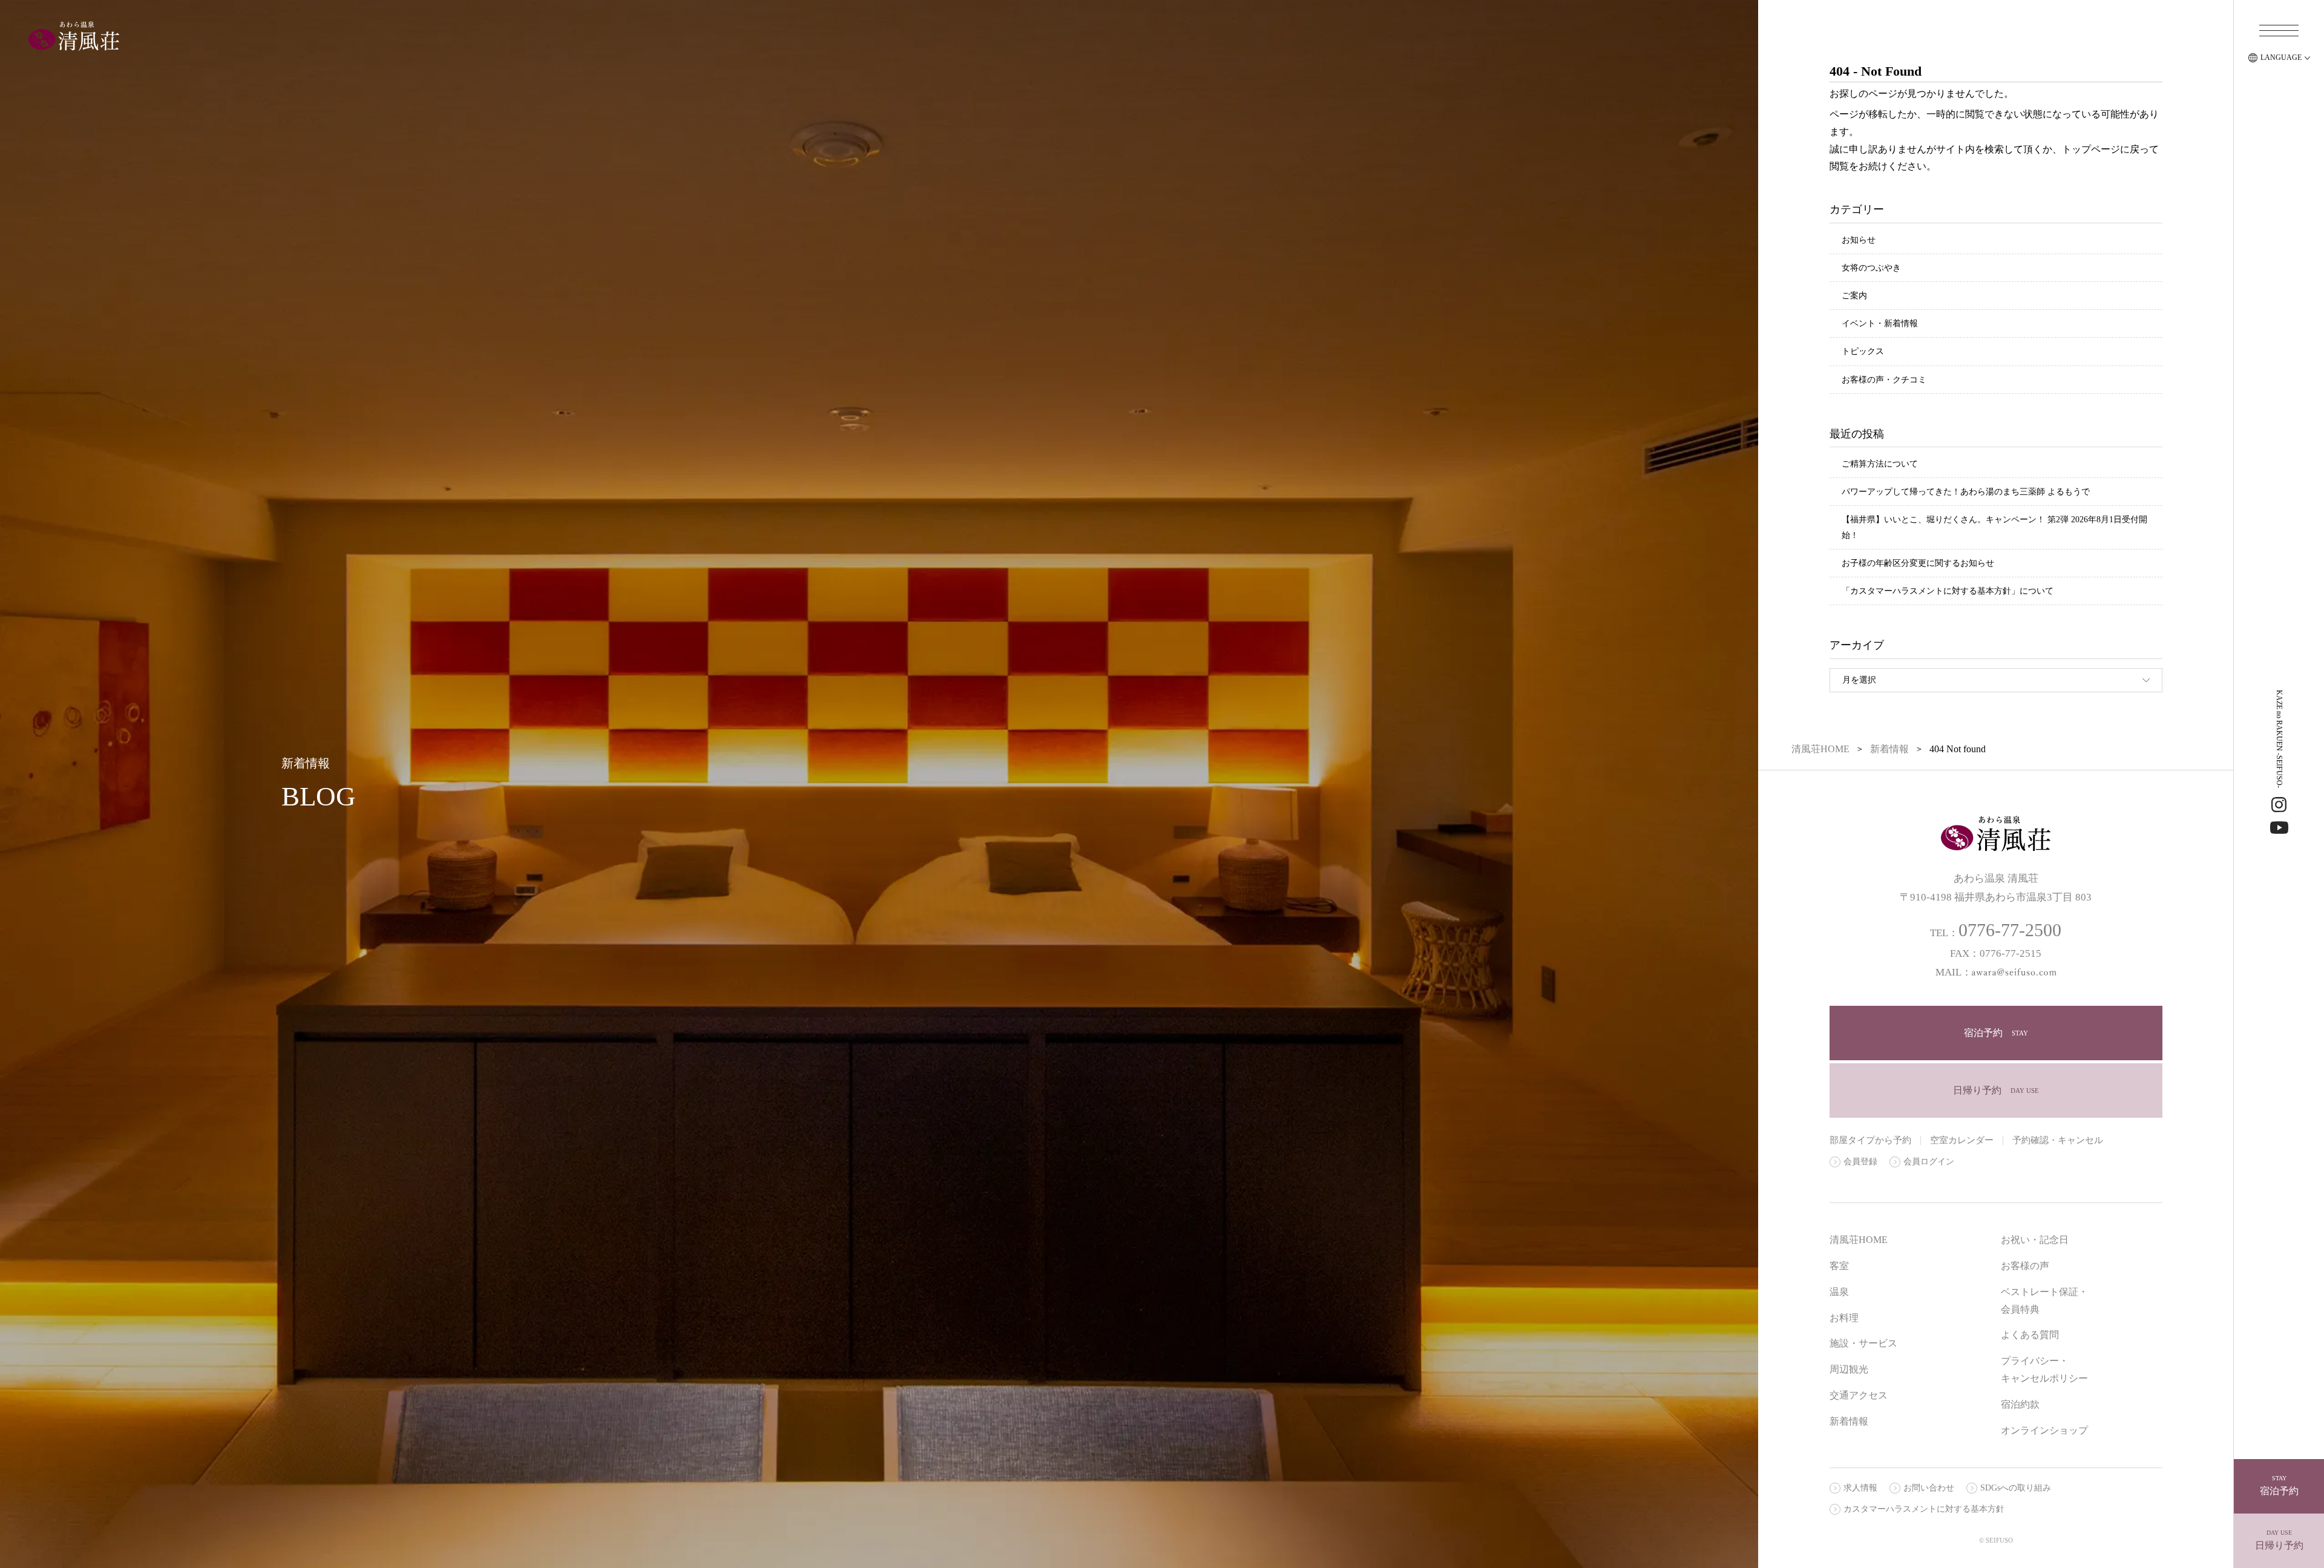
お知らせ (1859, 240)
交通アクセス (1859, 1395)
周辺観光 (1849, 1369)
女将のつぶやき (1871, 268)
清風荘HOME (1859, 1240)
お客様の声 (2025, 1266)
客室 (1839, 1266)
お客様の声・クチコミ (1884, 380)
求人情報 (1860, 1488)
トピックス (1863, 351)
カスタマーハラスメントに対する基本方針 (1924, 1509)
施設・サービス (1863, 1343)
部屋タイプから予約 (1870, 1140)
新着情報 (1849, 1421)
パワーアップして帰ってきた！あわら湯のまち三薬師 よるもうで (1966, 492)
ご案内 (1854, 296)
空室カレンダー (1962, 1140)
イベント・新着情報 (1880, 323)
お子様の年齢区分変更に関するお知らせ (1918, 563)
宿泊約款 (2020, 1404)
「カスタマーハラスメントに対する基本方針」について (1948, 591)
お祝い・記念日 (2035, 1240)
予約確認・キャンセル (2058, 1140)
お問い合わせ (1929, 1488)
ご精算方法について (1880, 464)
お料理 (1844, 1318)
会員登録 (1860, 1162)
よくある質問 (2030, 1335)
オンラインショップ (2044, 1430)
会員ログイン (1929, 1162)
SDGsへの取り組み (2016, 1488)
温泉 (1839, 1292)
